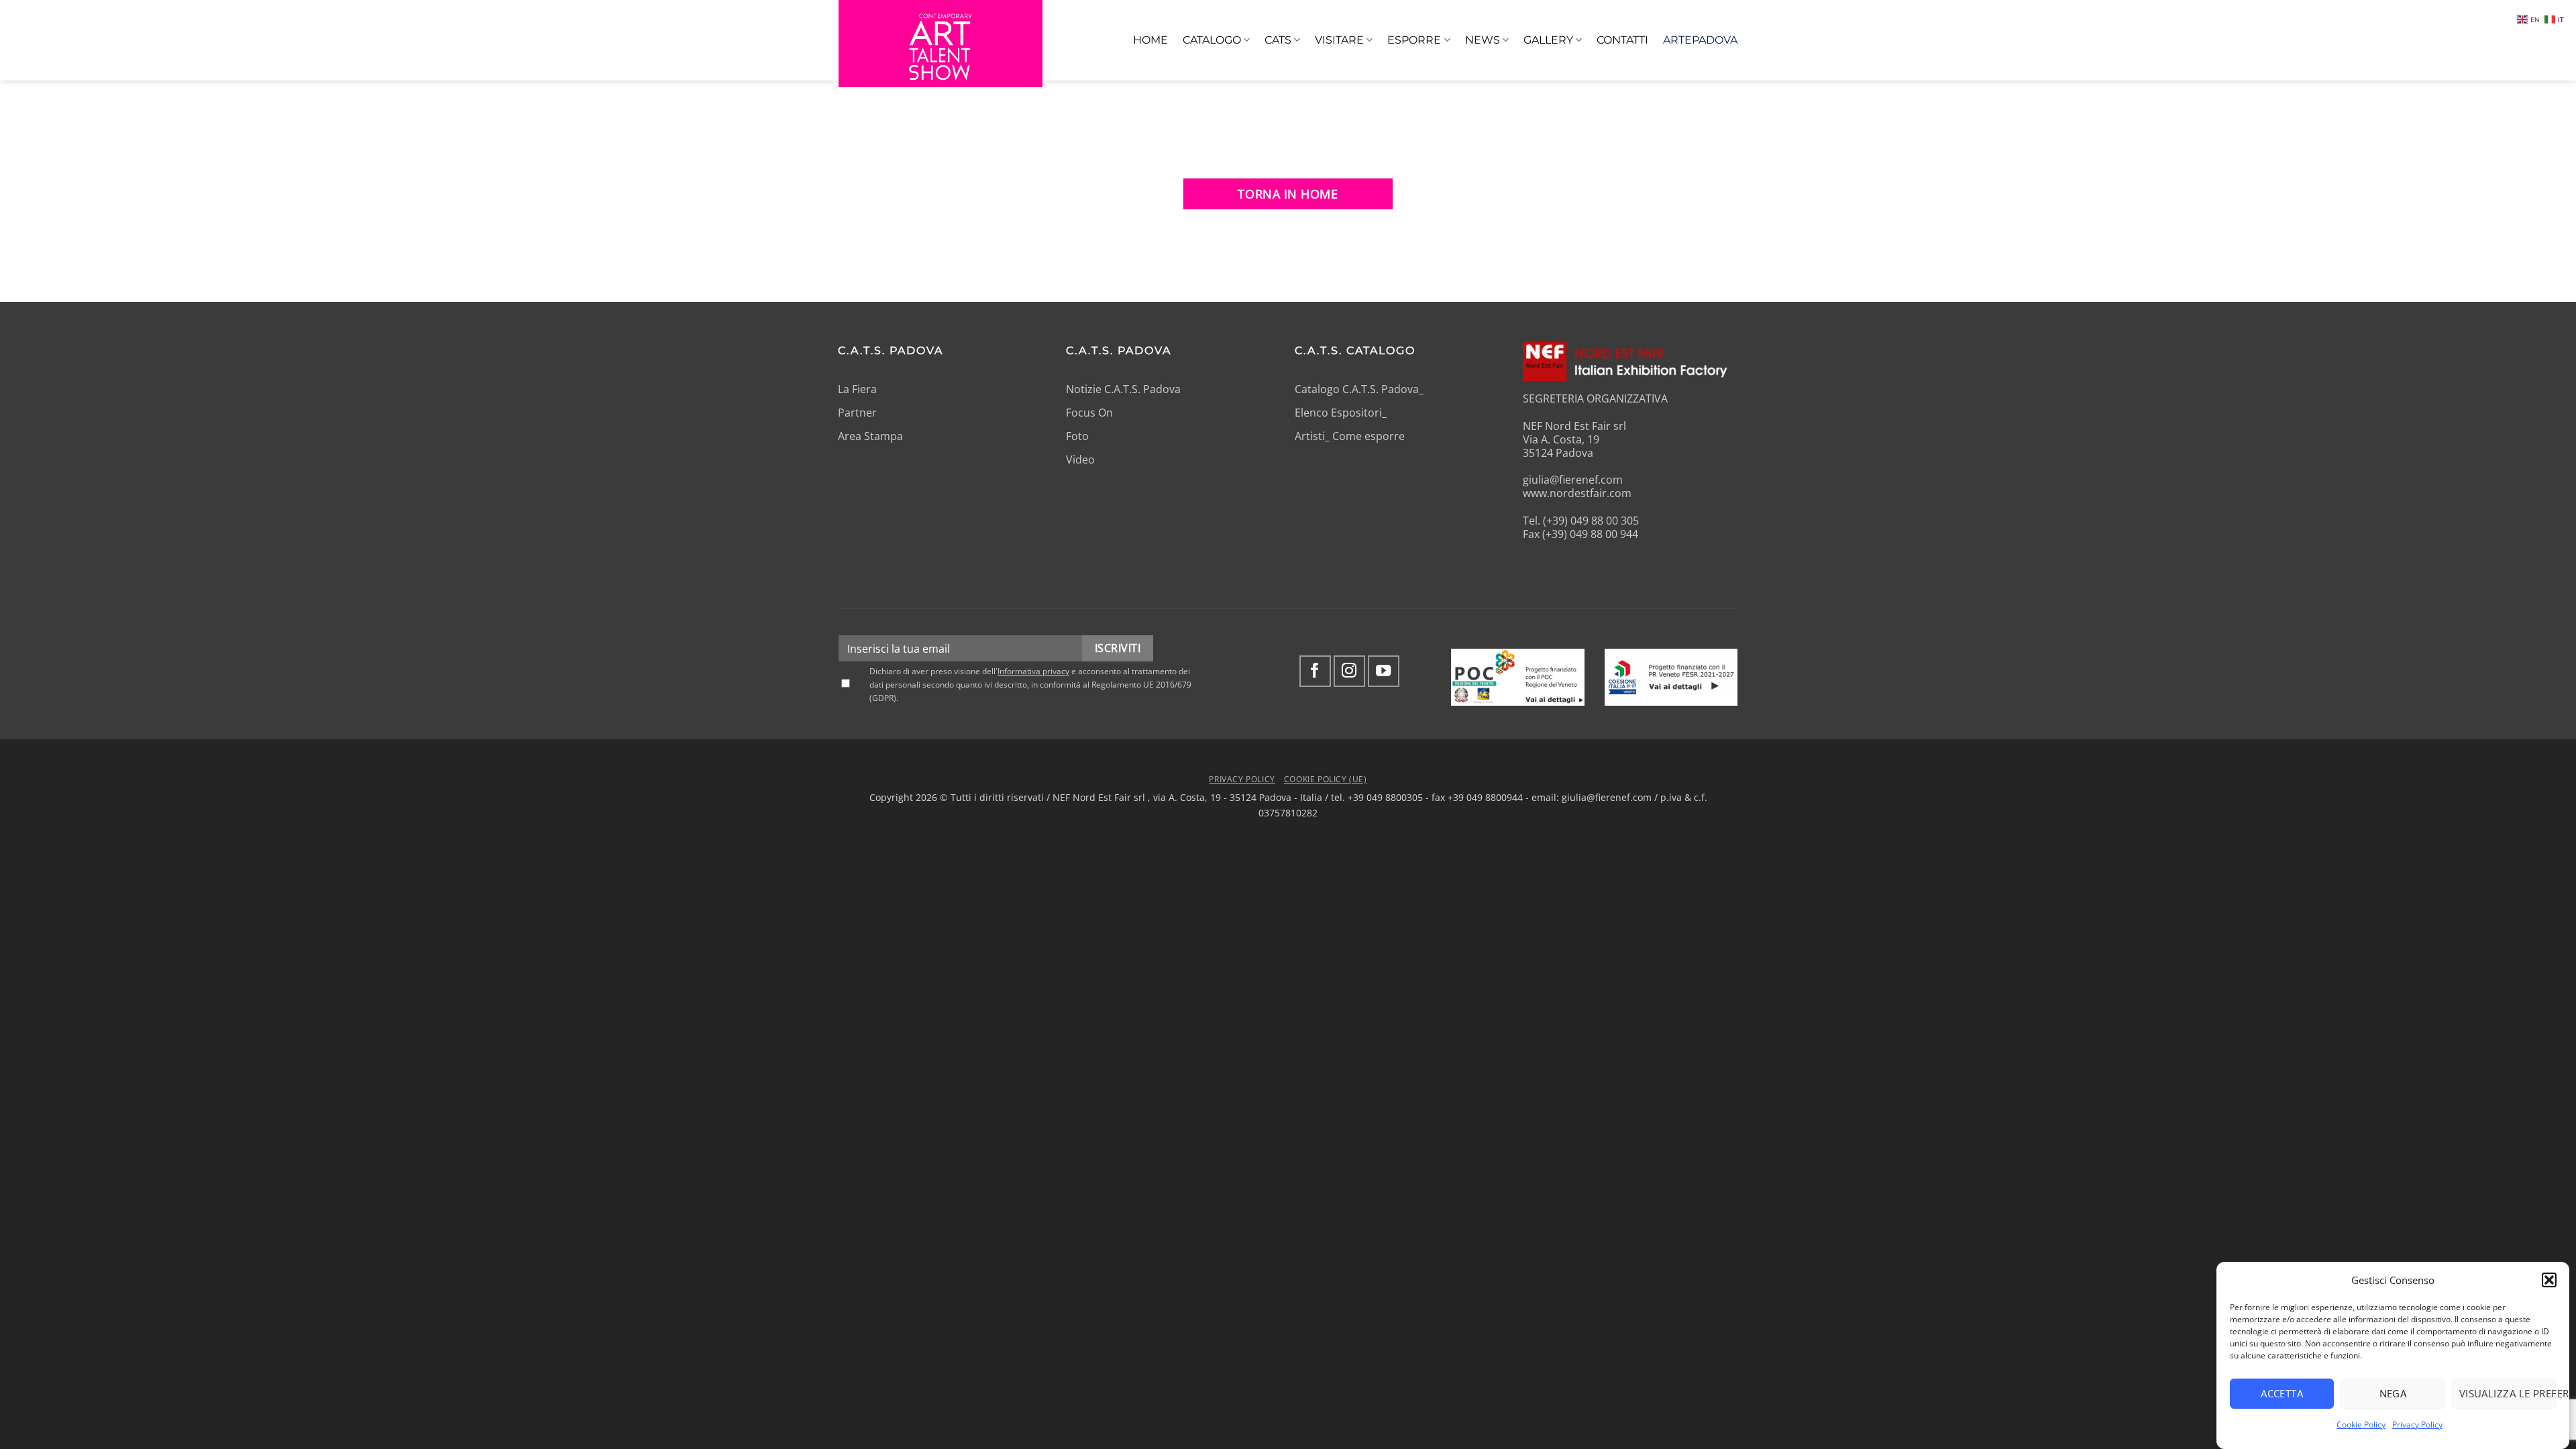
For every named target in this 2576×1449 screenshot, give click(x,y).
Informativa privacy (1033, 671)
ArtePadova (1700, 40)
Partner (857, 413)
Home (1150, 40)
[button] (2549, 1280)
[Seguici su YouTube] (1384, 671)
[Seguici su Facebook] (1315, 671)
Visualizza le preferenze (2508, 1393)
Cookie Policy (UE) (1326, 779)
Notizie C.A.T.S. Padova (1123, 389)
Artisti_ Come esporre (1350, 436)
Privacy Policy (2417, 1425)
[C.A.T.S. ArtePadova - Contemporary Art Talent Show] (941, 44)
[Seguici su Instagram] (1349, 671)
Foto (1077, 436)
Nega (2393, 1393)
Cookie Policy (2361, 1425)
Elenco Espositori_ (1341, 413)
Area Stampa (870, 436)
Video (1080, 460)
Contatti (1622, 40)
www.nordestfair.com (1577, 493)
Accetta (2282, 1393)
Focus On (1089, 413)
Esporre (1414, 40)
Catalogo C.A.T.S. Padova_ (1359, 389)
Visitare (1339, 40)
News (1483, 40)
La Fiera (857, 389)
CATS (1278, 40)
